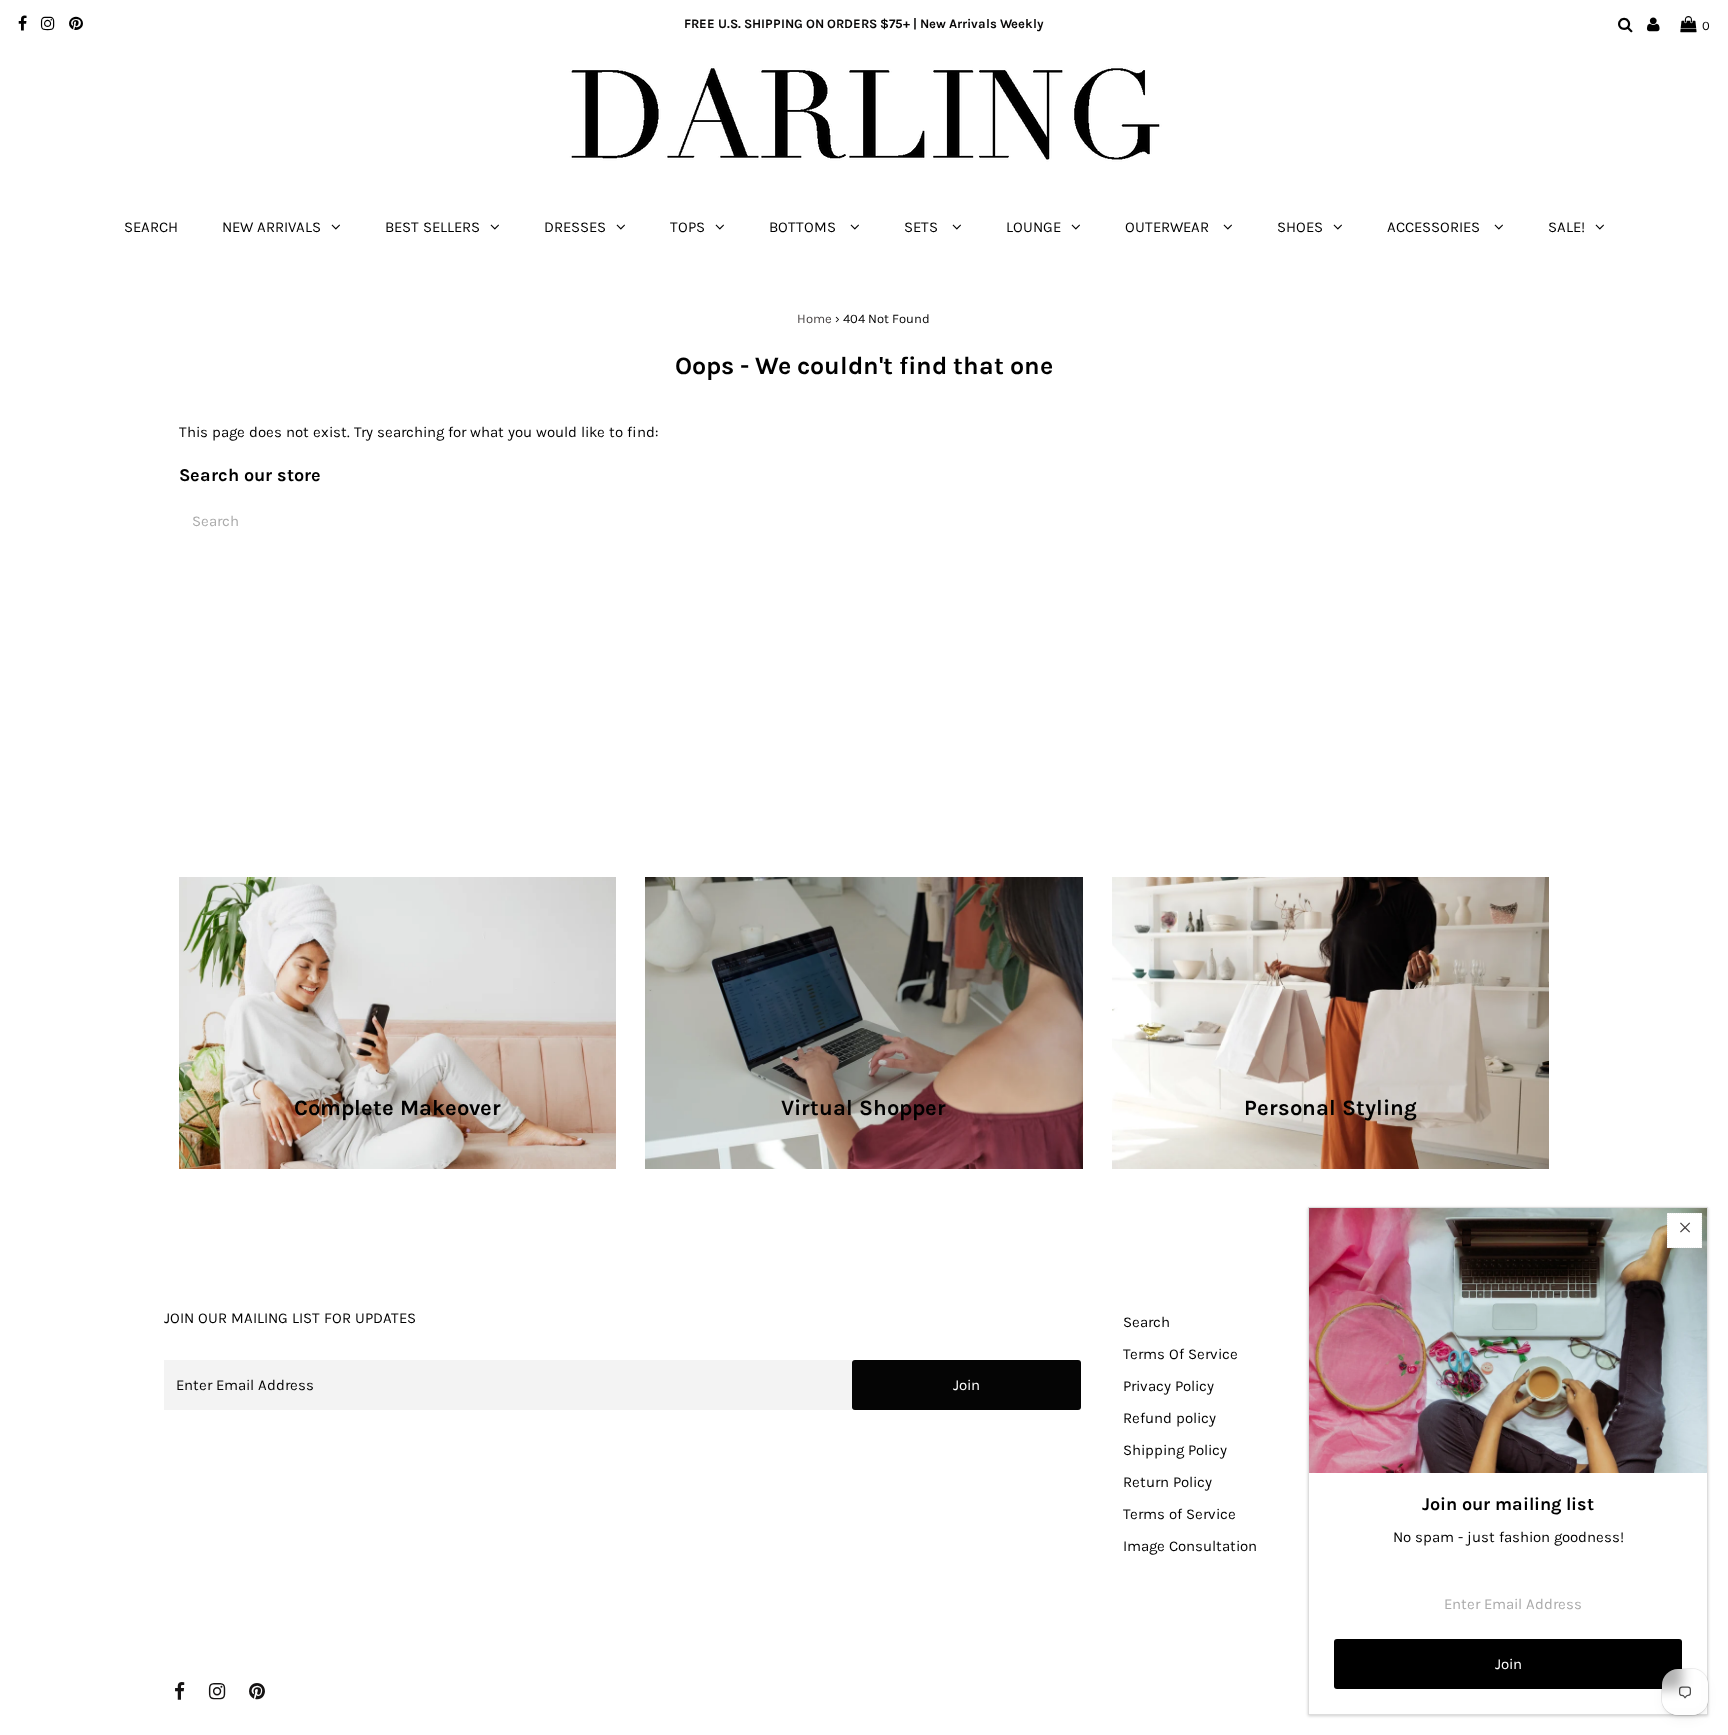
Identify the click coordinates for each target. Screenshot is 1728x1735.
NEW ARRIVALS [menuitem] (271, 227)
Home (814, 318)
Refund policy (1169, 1418)
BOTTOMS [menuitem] (804, 227)
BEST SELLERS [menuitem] (432, 227)
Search (1146, 1322)
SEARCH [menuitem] (151, 227)
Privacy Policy (1168, 1386)
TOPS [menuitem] (687, 227)
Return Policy (1167, 1482)
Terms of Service (1179, 1514)
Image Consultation (1190, 1546)
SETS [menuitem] (923, 227)
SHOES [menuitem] (1300, 227)
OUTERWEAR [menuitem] (1169, 227)
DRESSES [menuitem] (575, 227)
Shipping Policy (1175, 1450)
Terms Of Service (1180, 1354)
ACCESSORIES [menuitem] (1435, 227)
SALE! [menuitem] (1566, 227)
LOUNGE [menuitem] (1033, 227)
